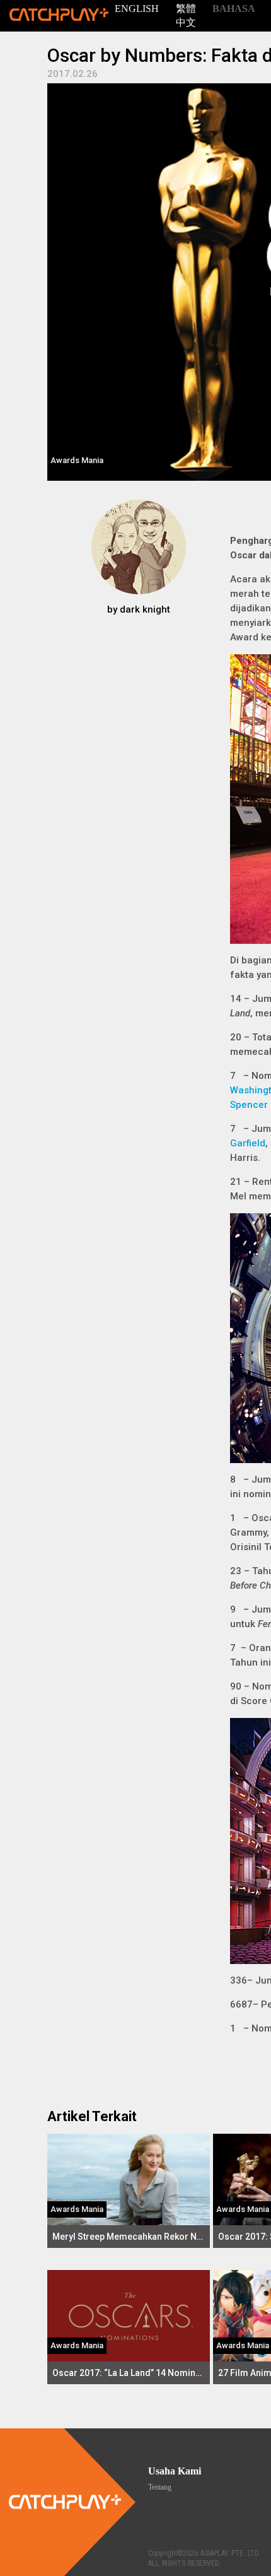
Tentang (160, 2487)
